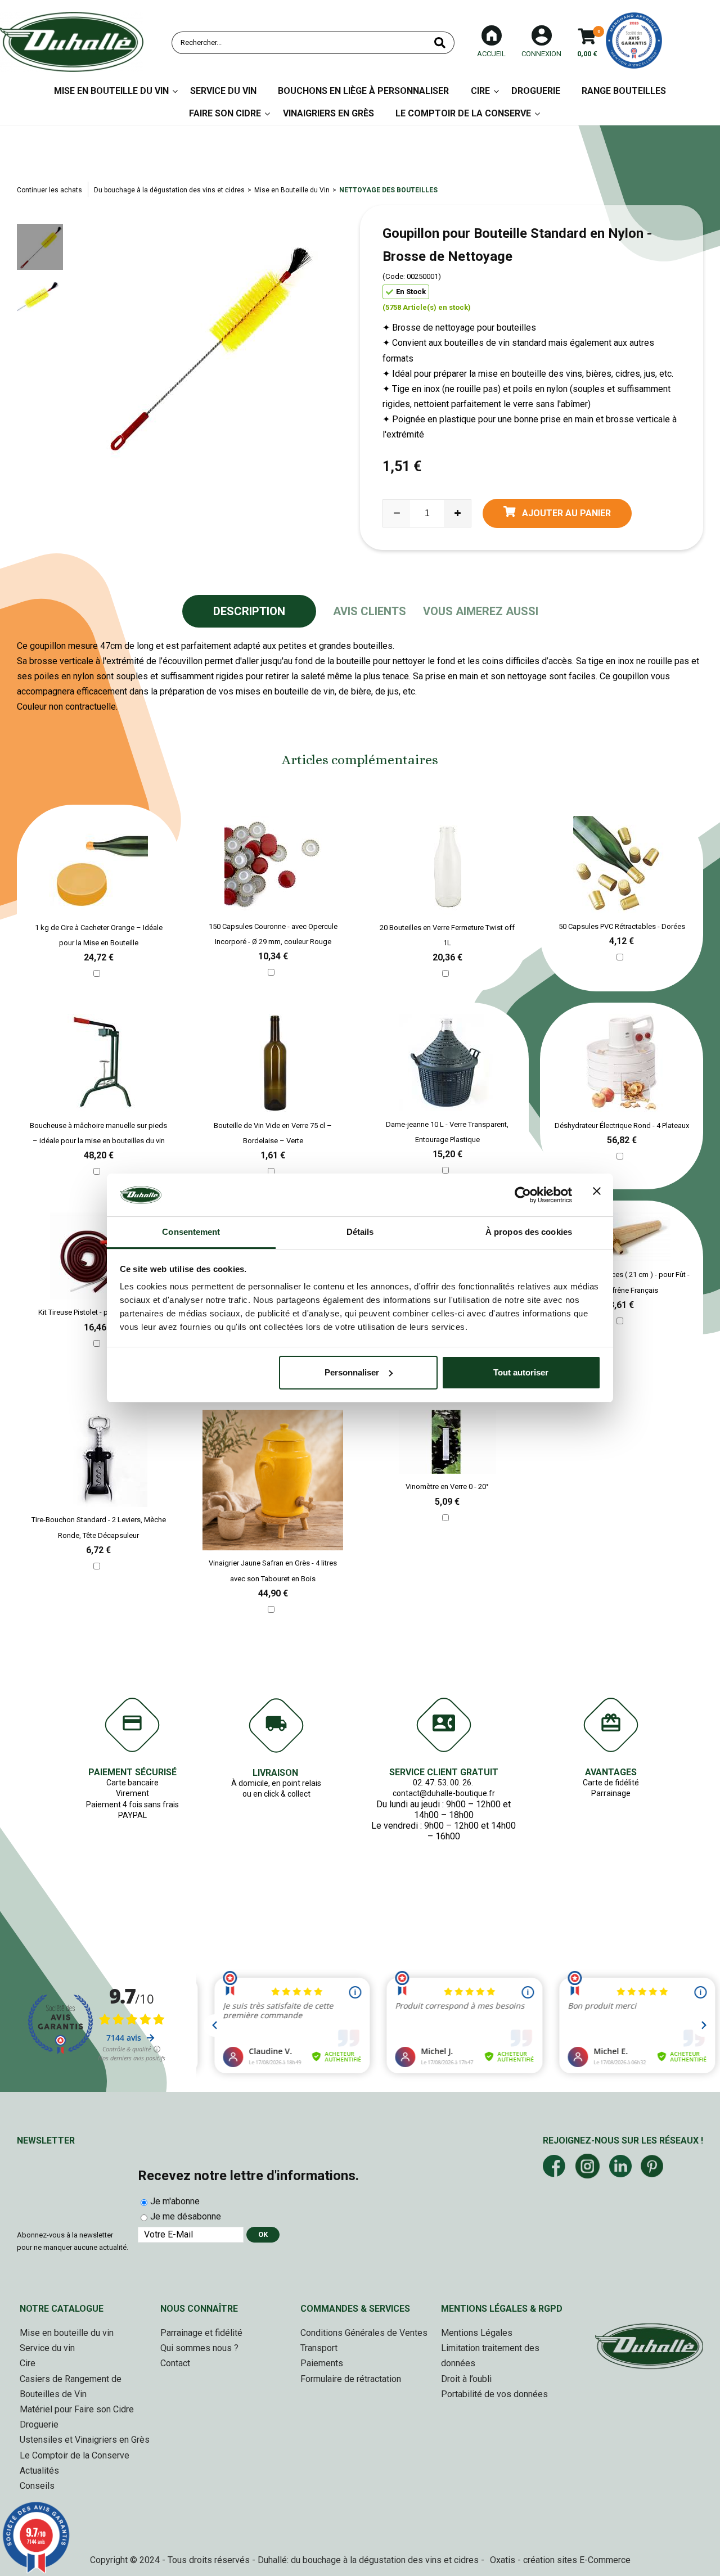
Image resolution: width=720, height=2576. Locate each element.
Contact (175, 2363)
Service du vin (223, 91)
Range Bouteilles (624, 91)
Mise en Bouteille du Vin (111, 91)
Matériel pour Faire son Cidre (77, 2409)
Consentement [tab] (191, 1232)
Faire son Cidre (225, 113)
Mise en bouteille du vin (67, 2333)
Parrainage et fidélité (201, 2333)
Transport (319, 2348)
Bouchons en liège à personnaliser (363, 91)
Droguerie (536, 91)
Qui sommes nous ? (199, 2348)
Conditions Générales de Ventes (364, 2333)
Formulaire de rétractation (351, 2379)
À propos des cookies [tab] (529, 1232)
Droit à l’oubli (466, 2379)
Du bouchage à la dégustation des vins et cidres (169, 190)
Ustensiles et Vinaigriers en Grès (85, 2440)
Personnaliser (352, 1372)
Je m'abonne (175, 2201)
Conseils (37, 2486)
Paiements (322, 2363)
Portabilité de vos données (494, 2394)
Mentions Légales (477, 2333)
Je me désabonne (186, 2216)
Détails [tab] (360, 1232)
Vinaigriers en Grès (328, 113)
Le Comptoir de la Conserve (463, 113)
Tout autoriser (521, 1372)
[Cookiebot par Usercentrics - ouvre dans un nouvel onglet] (523, 1195)
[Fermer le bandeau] (597, 1195)
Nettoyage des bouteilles (388, 190)
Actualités (39, 2471)
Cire (480, 91)
